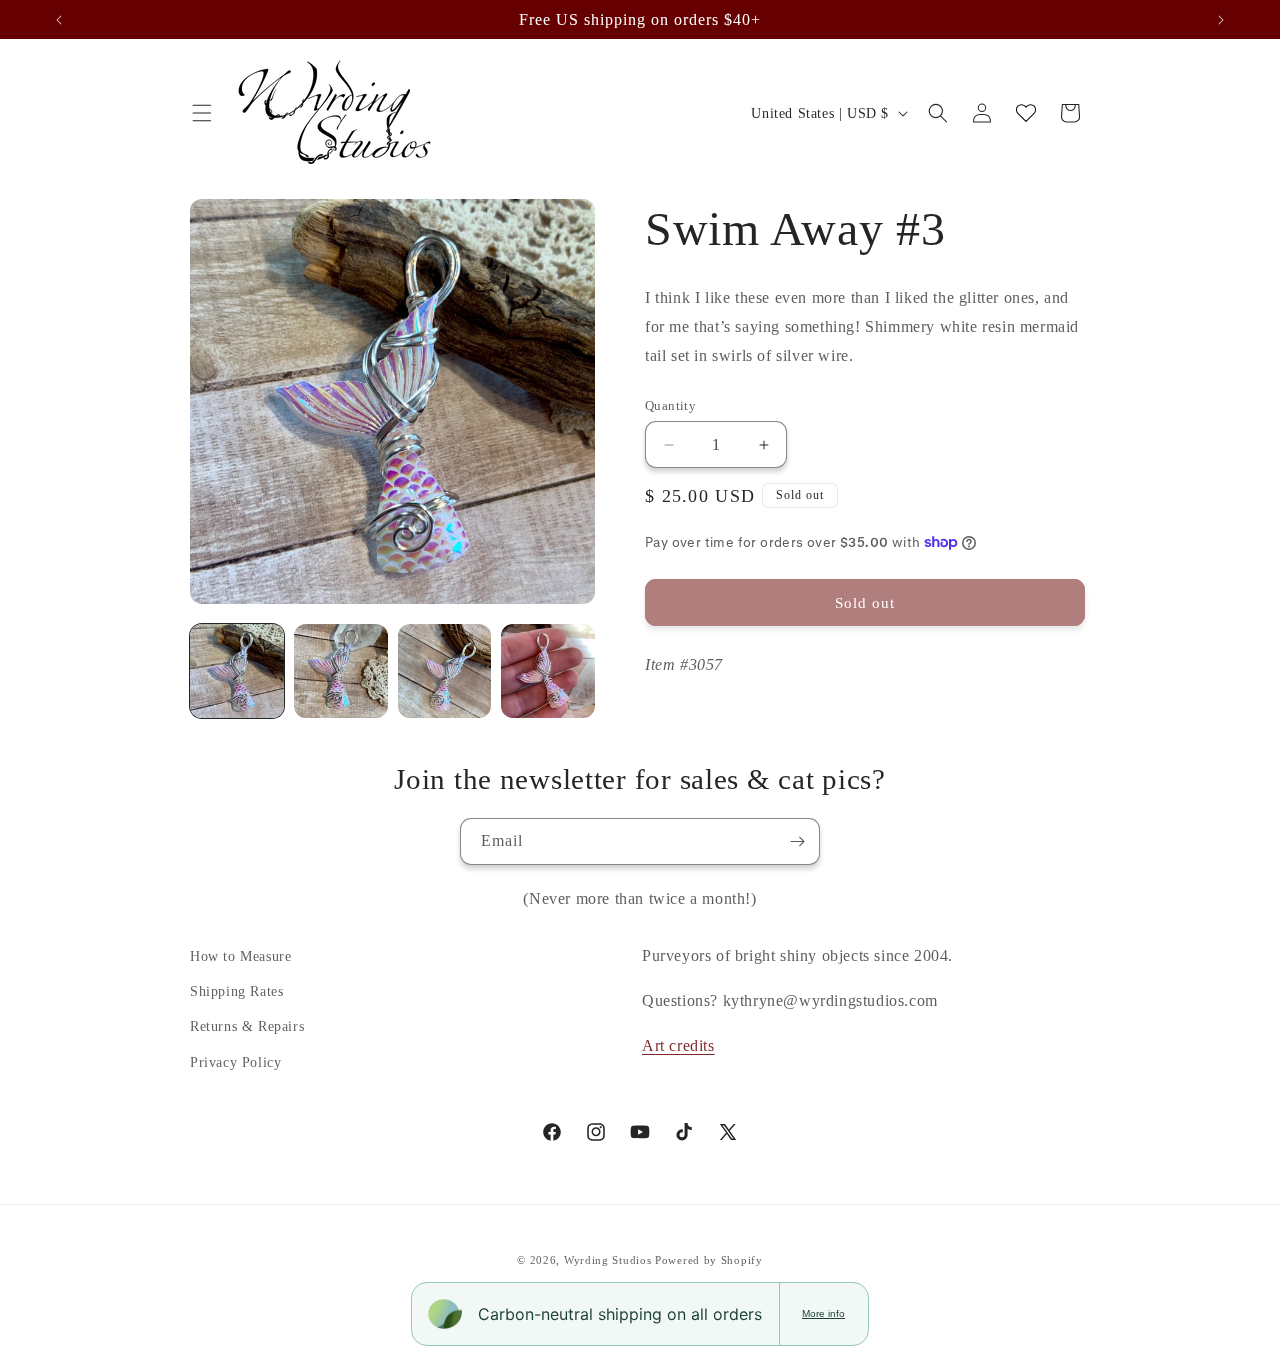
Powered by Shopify (709, 1260)
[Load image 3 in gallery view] (445, 671)
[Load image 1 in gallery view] (237, 671)
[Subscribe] (797, 841)
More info (823, 1313)
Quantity (670, 405)
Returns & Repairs (247, 1026)
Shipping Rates (236, 991)
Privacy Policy (235, 1062)
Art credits (678, 1045)
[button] (202, 113)
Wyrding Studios (608, 1260)
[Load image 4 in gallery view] (548, 671)
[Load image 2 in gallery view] (341, 671)
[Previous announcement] (59, 20)
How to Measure (240, 956)
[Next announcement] (1221, 20)
